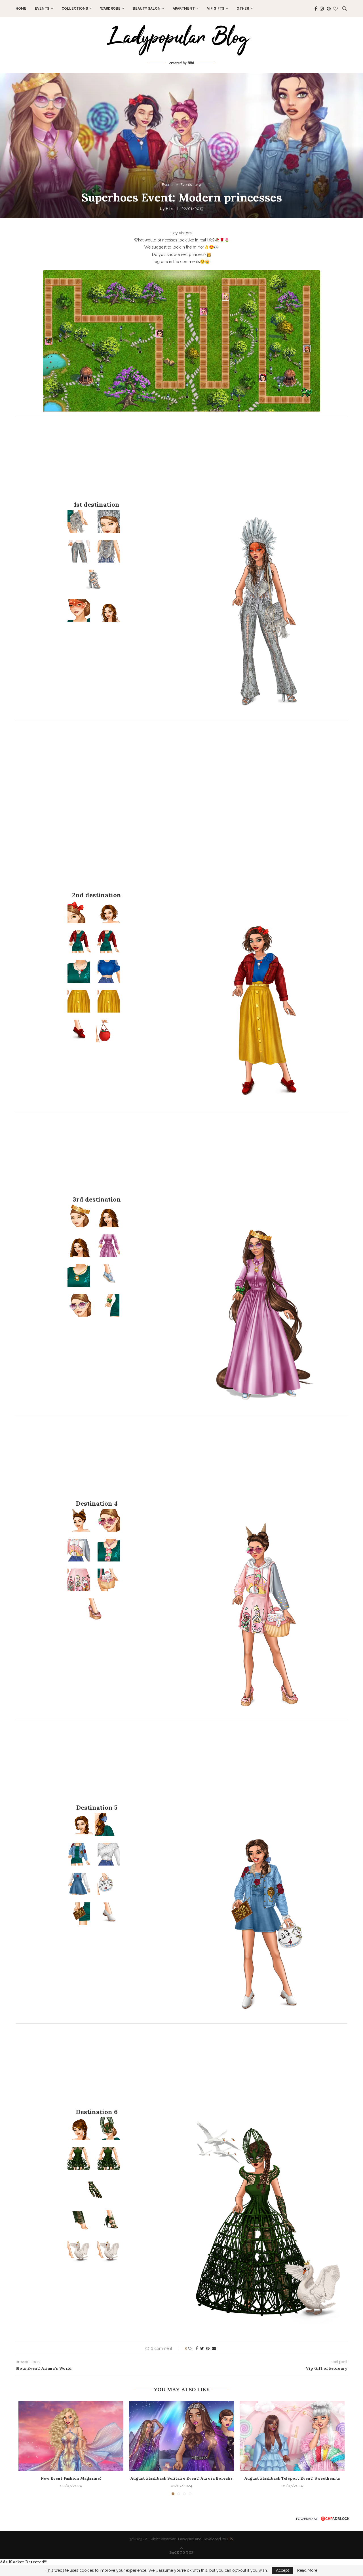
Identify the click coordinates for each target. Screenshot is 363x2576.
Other (243, 9)
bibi (169, 209)
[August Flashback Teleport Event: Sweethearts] (292, 2436)
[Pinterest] (329, 9)
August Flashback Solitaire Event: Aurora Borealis (181, 2478)
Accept (282, 2570)
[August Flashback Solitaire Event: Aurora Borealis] (181, 2436)
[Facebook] (316, 9)
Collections (75, 9)
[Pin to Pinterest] (208, 2348)
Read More (307, 2570)
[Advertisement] (181, 461)
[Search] (345, 9)
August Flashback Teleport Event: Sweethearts (292, 2478)
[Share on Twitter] (202, 2348)
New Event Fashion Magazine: (71, 2478)
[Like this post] (190, 2348)
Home (21, 9)
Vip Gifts (216, 9)
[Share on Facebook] (197, 2348)
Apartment (184, 9)
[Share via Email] (214, 2348)
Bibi (230, 2539)
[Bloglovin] (336, 9)
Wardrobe (110, 9)
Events (42, 9)
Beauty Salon (147, 9)
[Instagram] (322, 9)
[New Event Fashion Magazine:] (71, 2436)
